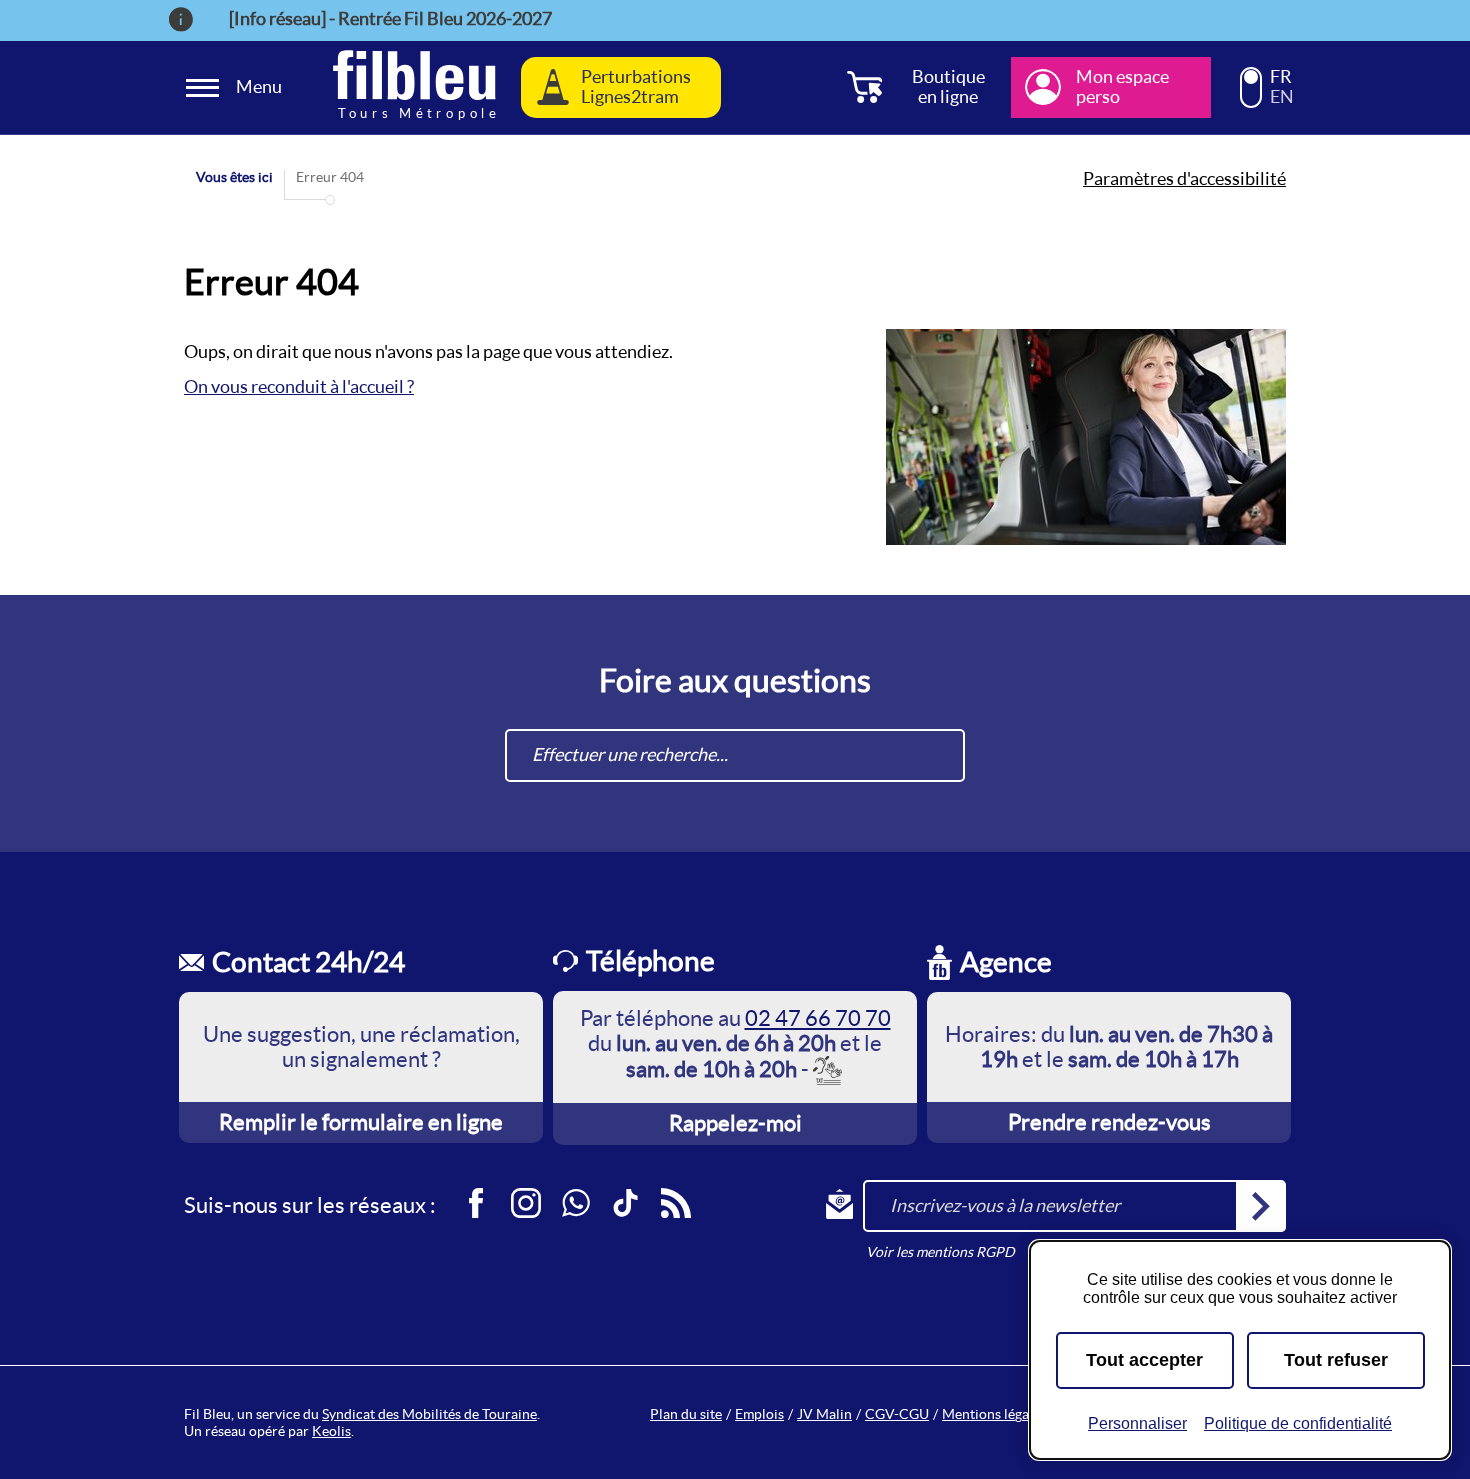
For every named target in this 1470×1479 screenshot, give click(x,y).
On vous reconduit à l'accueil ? (299, 386)
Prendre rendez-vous (1109, 1122)
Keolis (331, 1431)
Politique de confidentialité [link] (1298, 1423)
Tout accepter (1144, 1360)
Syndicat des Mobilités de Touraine (429, 1414)
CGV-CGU (897, 1414)
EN (1282, 97)
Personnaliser (1137, 1423)
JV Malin (824, 1414)
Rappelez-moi (735, 1123)
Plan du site (686, 1414)
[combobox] (735, 755)
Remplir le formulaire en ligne (361, 1122)
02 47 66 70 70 (818, 1018)
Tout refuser (1336, 1360)
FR (1281, 77)
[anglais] (1251, 96)
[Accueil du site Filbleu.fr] (414, 87)
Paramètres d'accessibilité (1184, 179)
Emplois (759, 1414)
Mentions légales (994, 1414)
